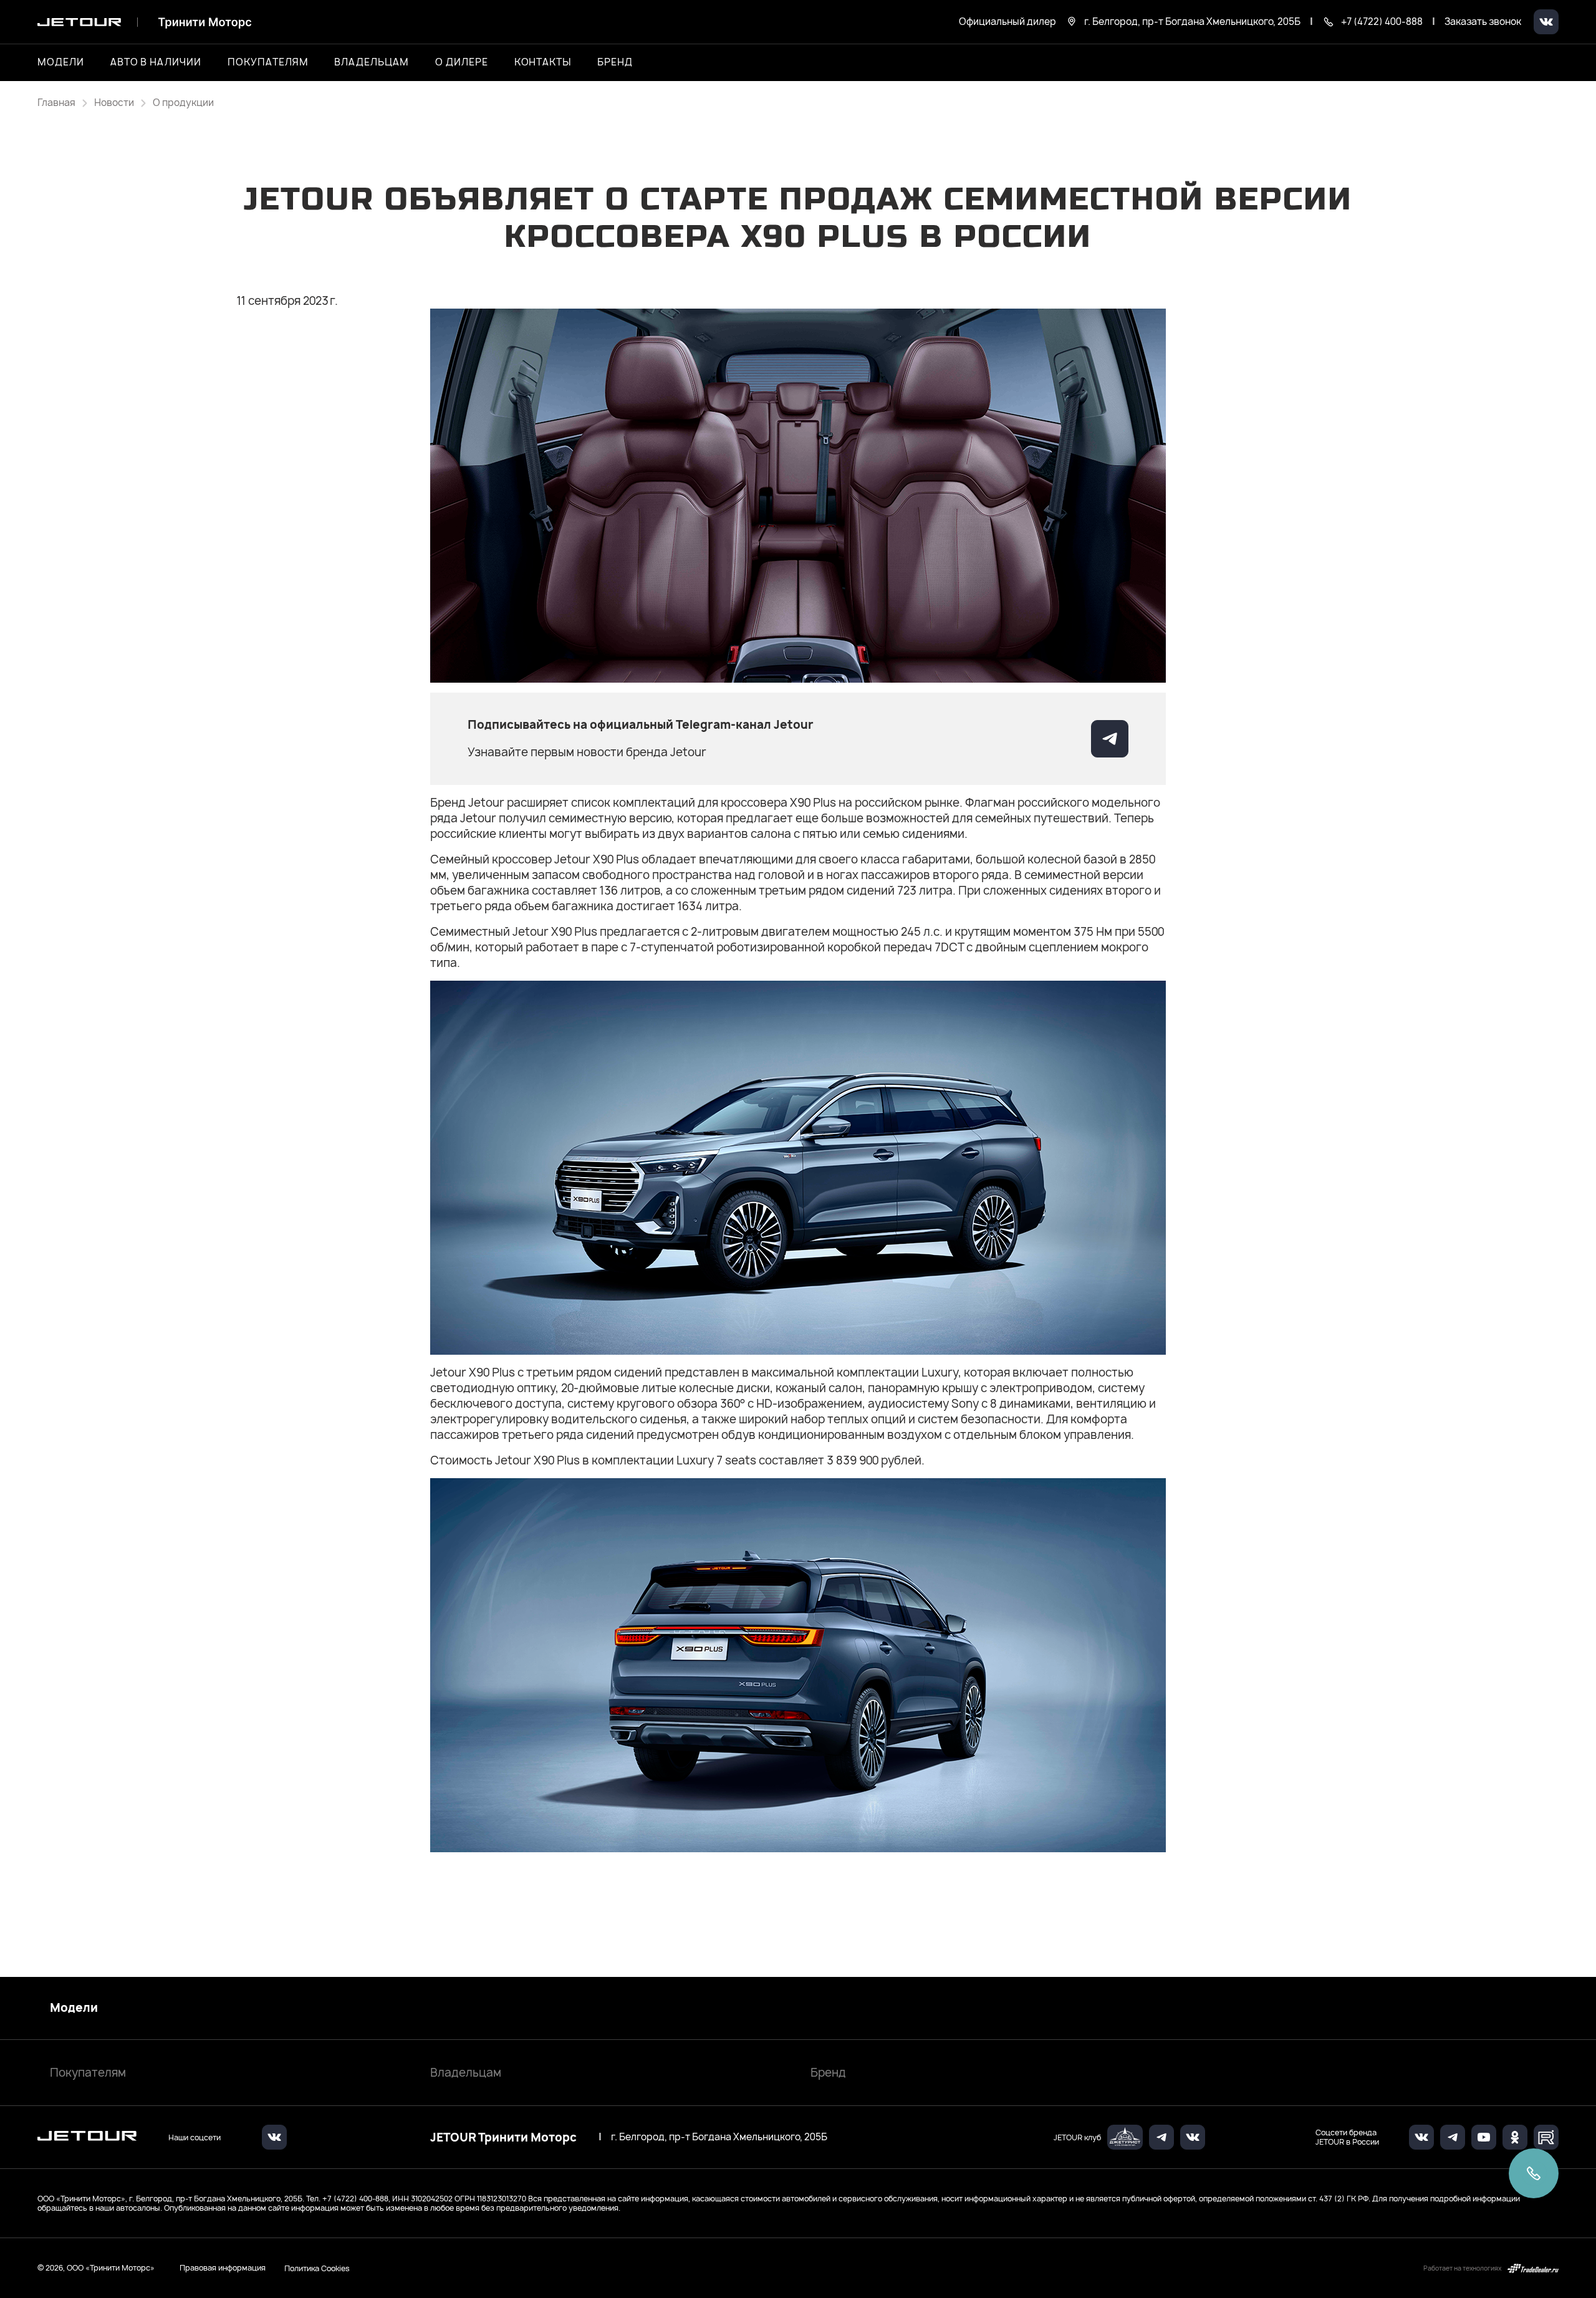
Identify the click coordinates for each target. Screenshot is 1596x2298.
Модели (74, 2008)
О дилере (462, 62)
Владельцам (466, 2073)
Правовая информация (223, 2268)
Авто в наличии (156, 62)
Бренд (828, 2073)
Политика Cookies (317, 2268)
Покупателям (88, 2073)
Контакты (543, 62)
